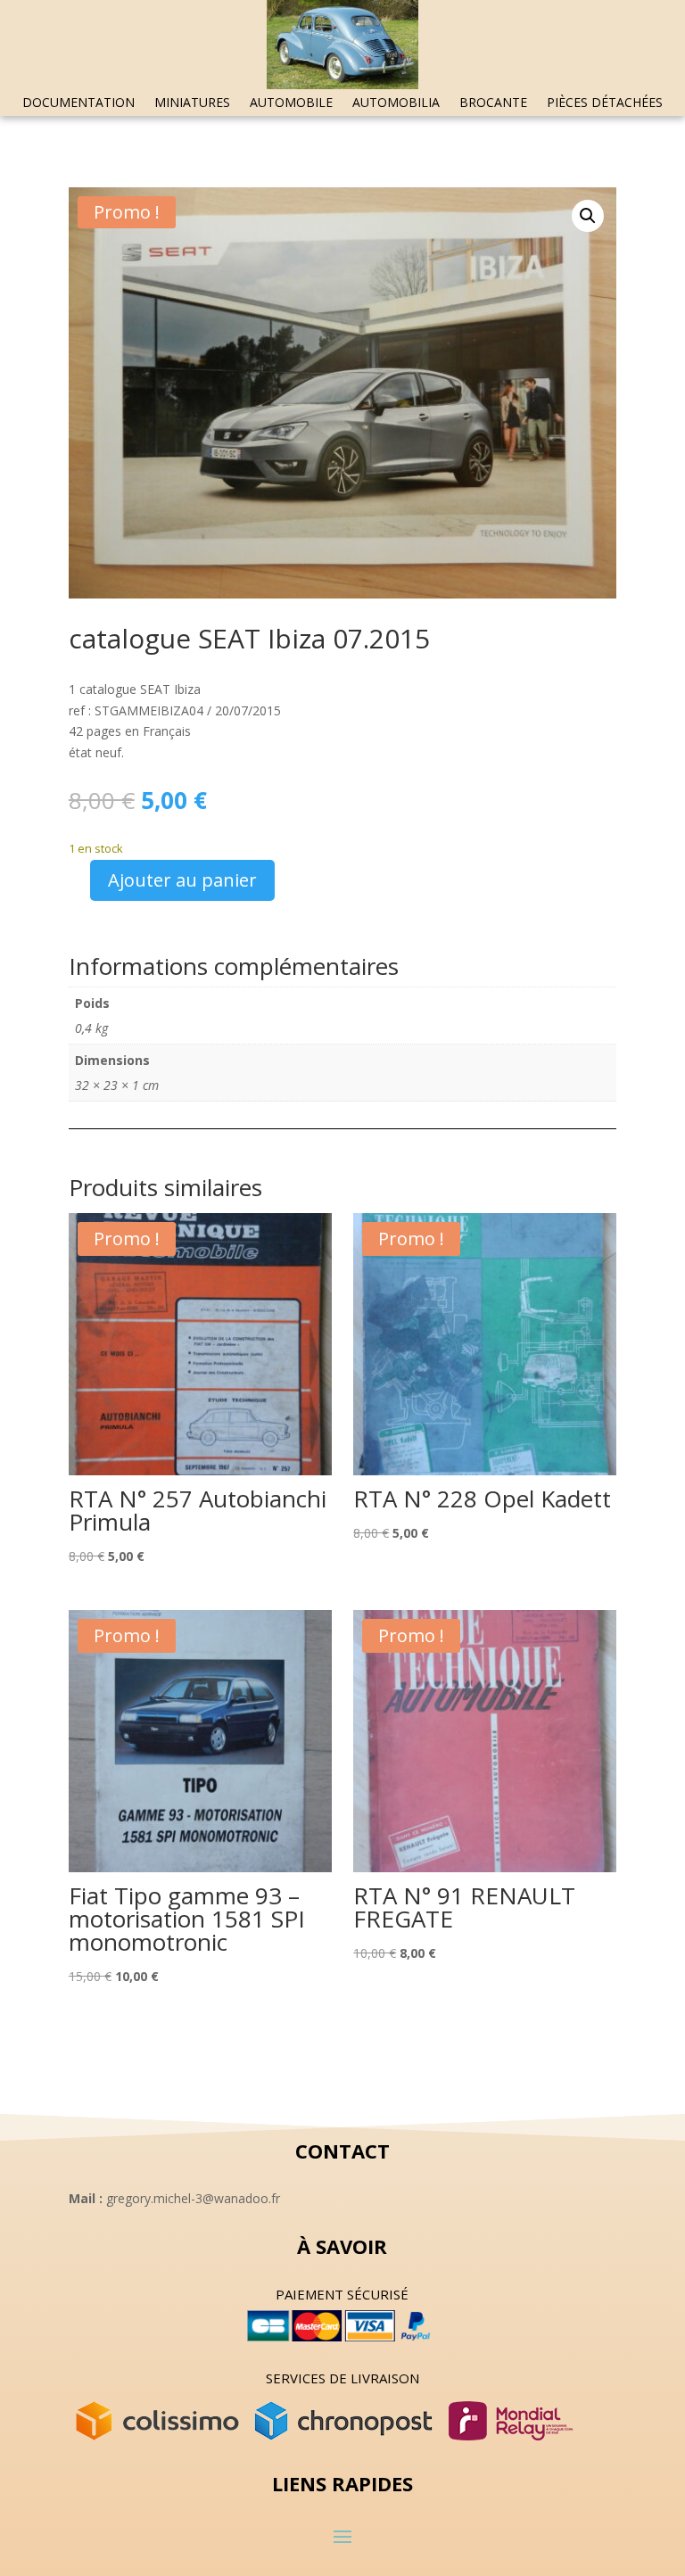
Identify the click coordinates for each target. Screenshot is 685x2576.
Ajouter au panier (182, 880)
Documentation (78, 103)
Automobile (291, 103)
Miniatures (192, 103)
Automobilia (396, 103)
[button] (588, 216)
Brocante (493, 103)
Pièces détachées (605, 103)
